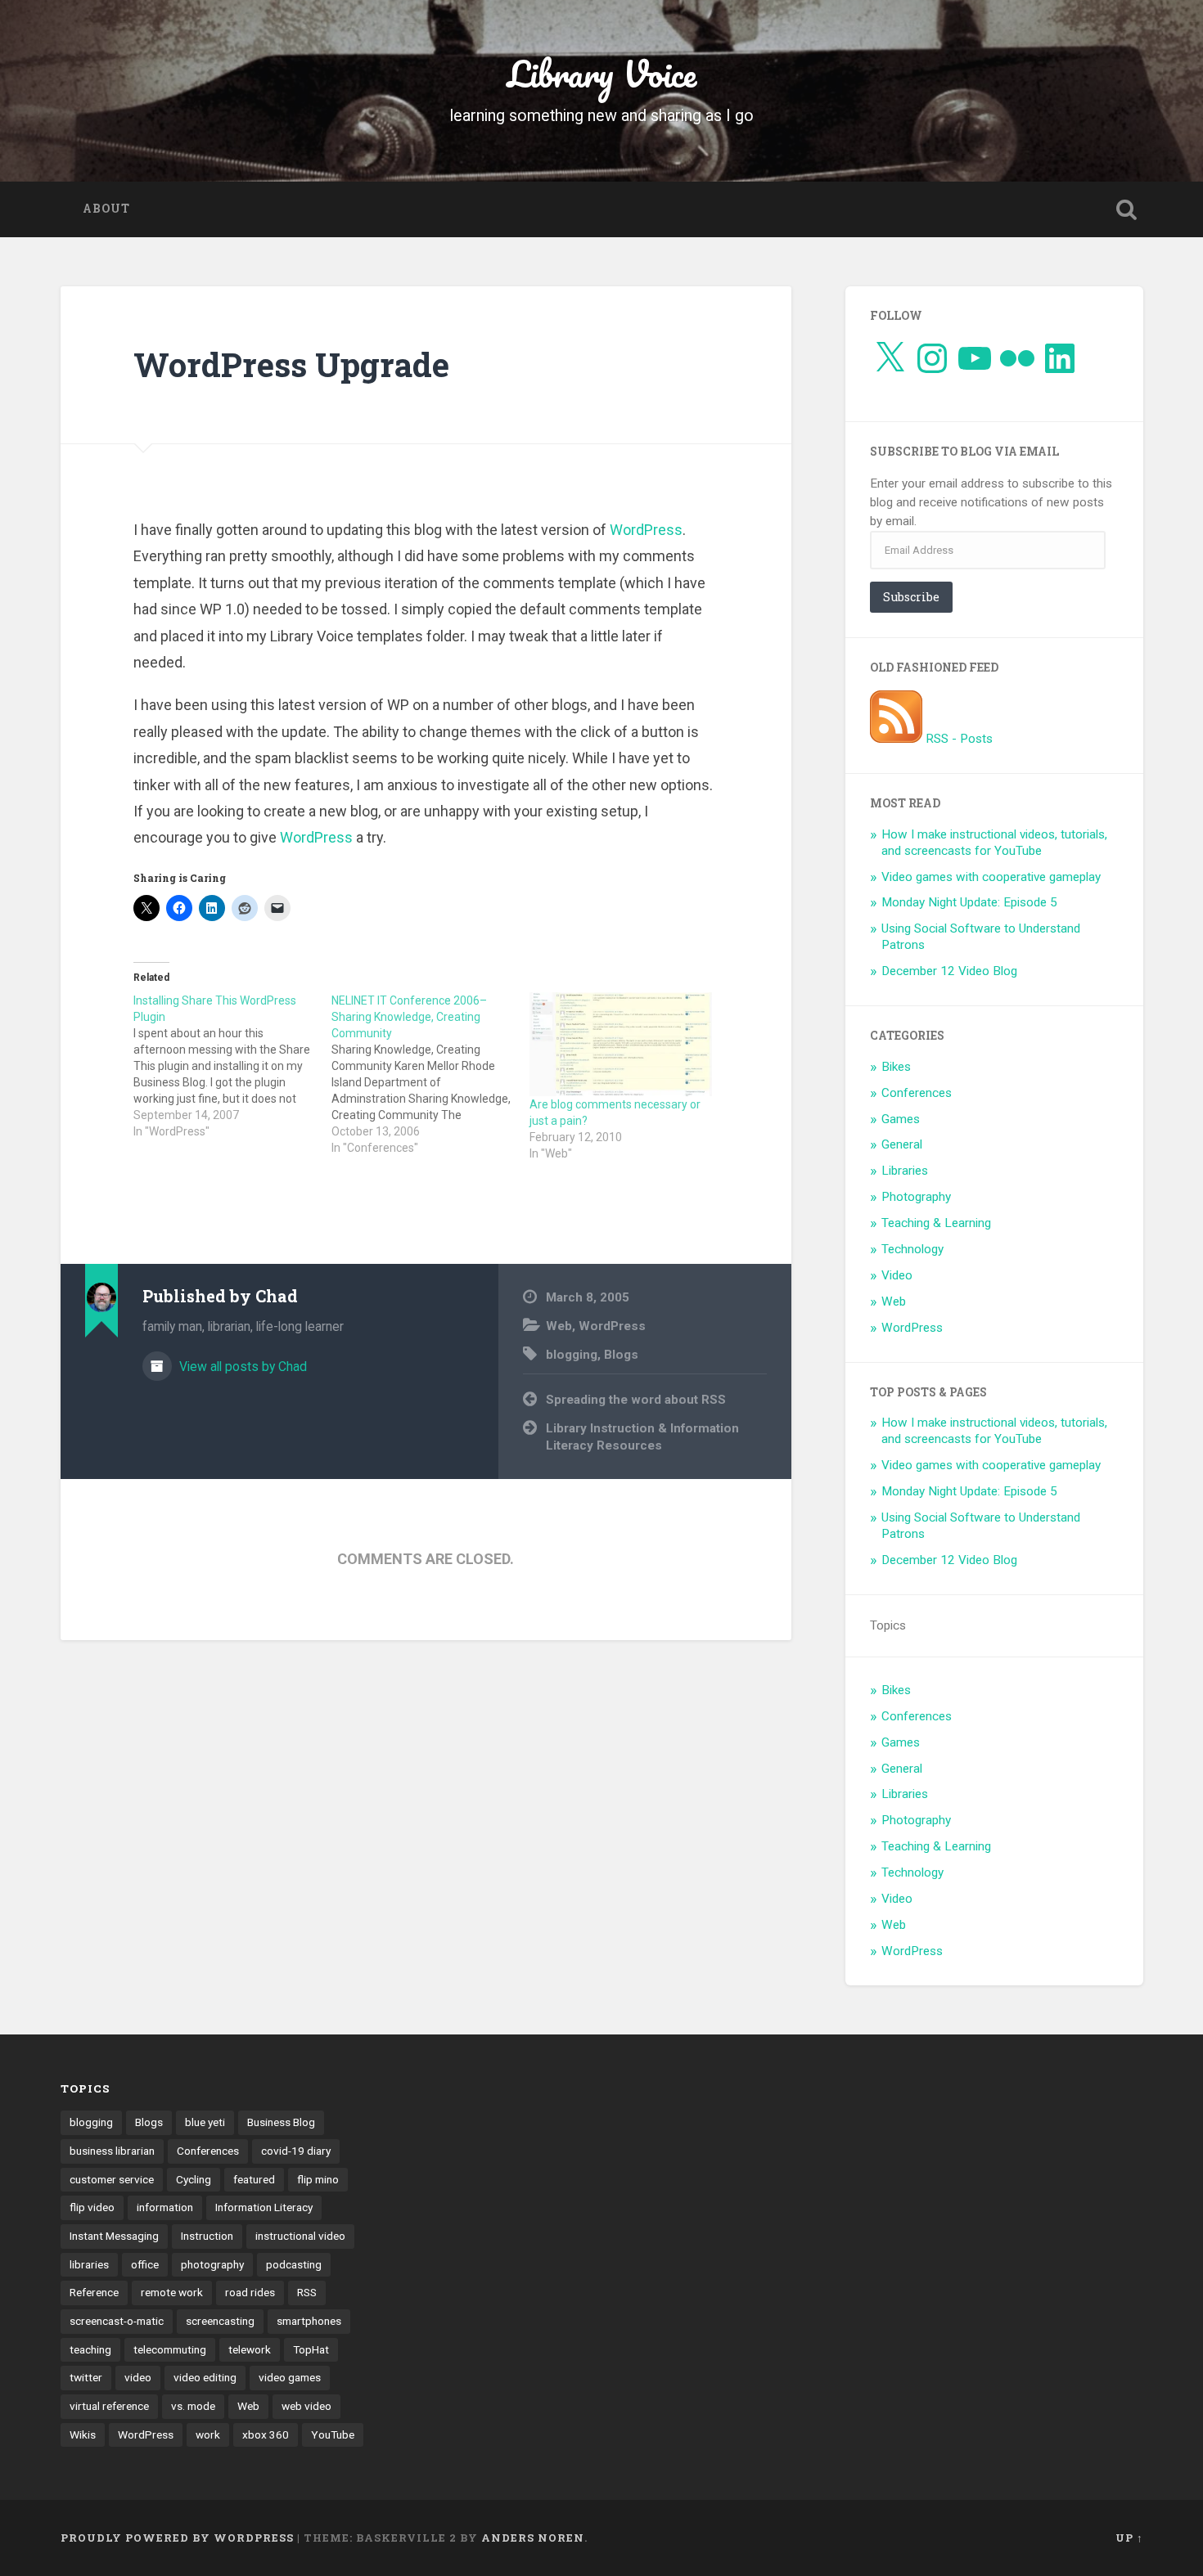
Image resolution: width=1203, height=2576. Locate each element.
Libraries (905, 1171)
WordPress (646, 530)
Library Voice (602, 73)
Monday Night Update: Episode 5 (969, 902)
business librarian (112, 2151)
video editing (205, 2377)
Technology (912, 1249)
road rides (250, 2292)
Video (897, 1275)
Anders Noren (533, 2538)
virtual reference (109, 2406)
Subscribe (911, 597)
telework (250, 2349)
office (145, 2264)
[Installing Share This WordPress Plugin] (232, 1066)
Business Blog (281, 2122)
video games (290, 2377)
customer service (112, 2179)
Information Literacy (264, 2207)
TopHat (311, 2349)
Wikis (83, 2434)
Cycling (194, 2179)
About (106, 209)
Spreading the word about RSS (636, 1400)
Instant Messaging (114, 2236)
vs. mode (193, 2406)
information (165, 2207)
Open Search (1127, 209)
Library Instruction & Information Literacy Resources (642, 1437)
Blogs (621, 1355)
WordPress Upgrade (291, 364)
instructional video (300, 2236)
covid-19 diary (296, 2151)
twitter (86, 2377)
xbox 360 (266, 2434)
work (208, 2434)
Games (901, 1119)
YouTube (333, 2434)
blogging (572, 1355)
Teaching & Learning (936, 1223)
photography (212, 2264)
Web (559, 1326)
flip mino (318, 2179)
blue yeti (205, 2122)
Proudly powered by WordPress (177, 2538)
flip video (92, 2207)
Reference (94, 2292)
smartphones (309, 2321)
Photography (916, 1197)
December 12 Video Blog (949, 971)
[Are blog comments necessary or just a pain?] (620, 1044)
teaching (90, 2349)
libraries (89, 2264)
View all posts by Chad (241, 1367)
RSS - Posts (957, 739)
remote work (172, 2292)
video (138, 2377)
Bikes (896, 1067)
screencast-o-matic (117, 2321)
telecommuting (170, 2349)
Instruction (207, 2236)
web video (306, 2406)
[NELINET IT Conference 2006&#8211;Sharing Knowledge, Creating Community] (430, 1074)
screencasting (220, 2321)
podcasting (294, 2264)
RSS (307, 2292)
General (902, 1144)
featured (254, 2179)
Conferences (917, 1093)
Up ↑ (1129, 2538)
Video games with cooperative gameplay (991, 877)
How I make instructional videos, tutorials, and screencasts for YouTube (994, 843)
